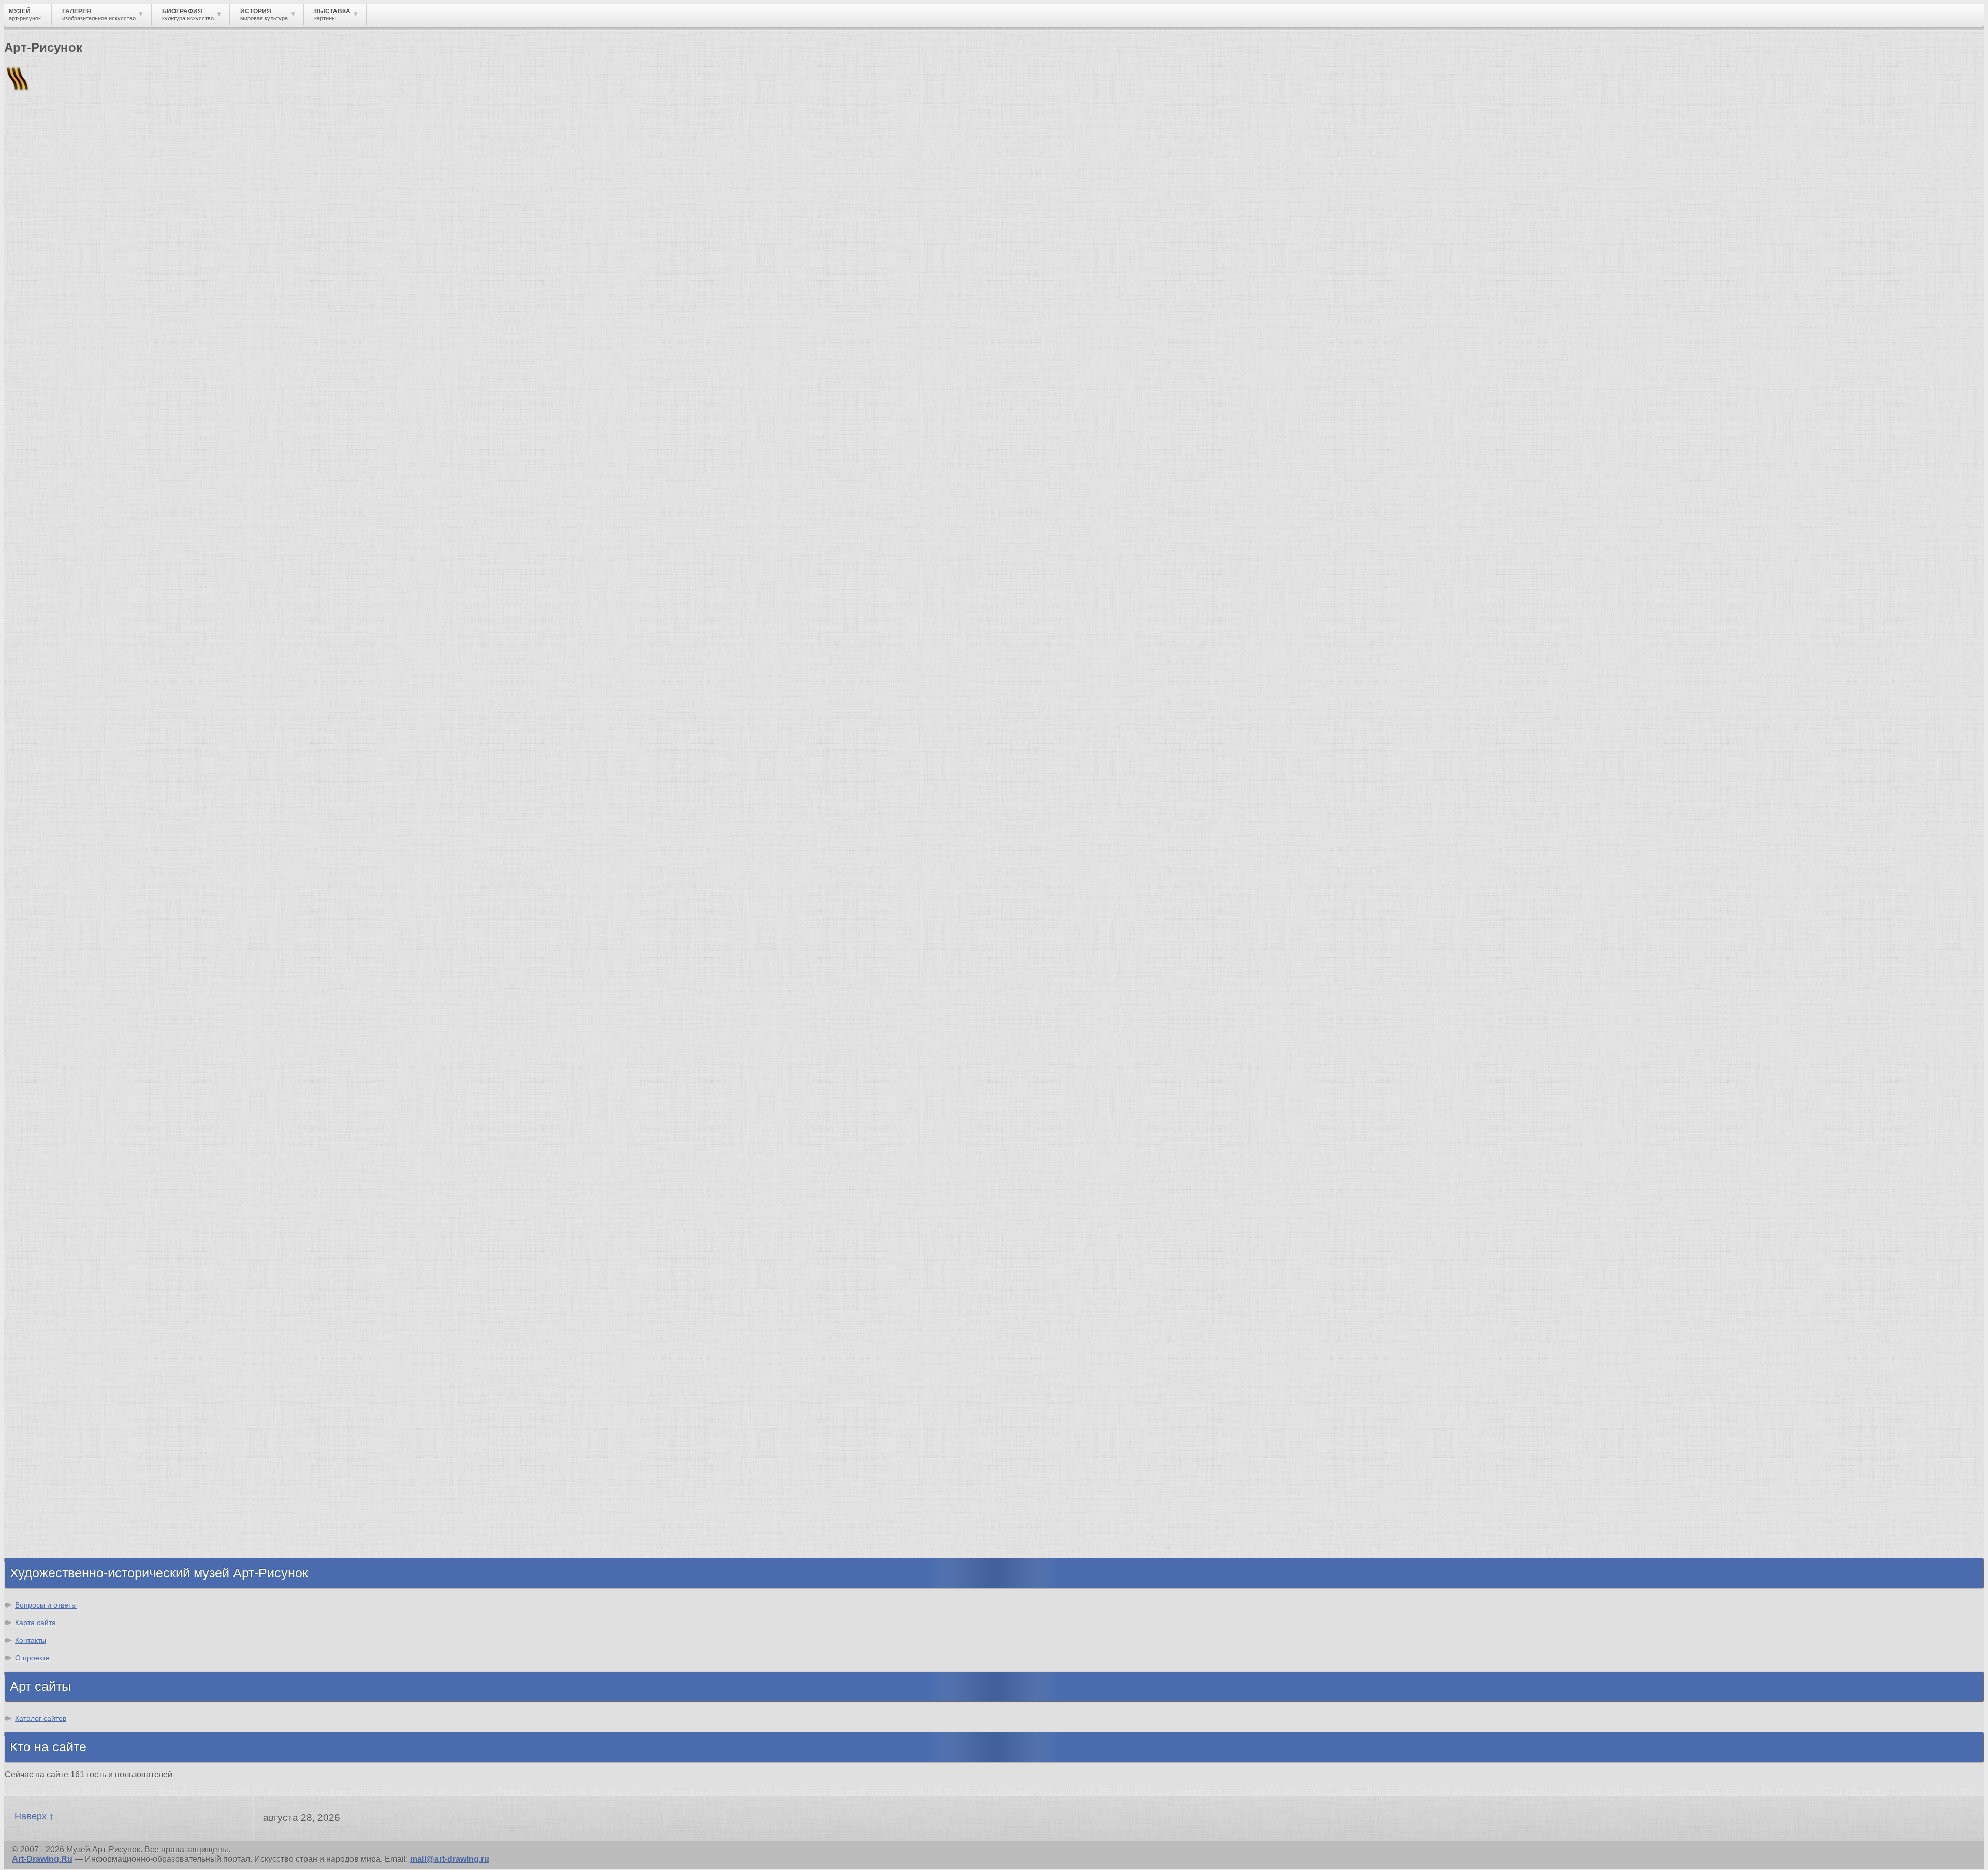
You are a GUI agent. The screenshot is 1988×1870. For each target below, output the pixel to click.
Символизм (50, 630)
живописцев (1889, 412)
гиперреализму (1576, 431)
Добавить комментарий (53, 484)
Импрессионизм (59, 611)
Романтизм (49, 593)
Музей (22, 178)
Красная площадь (62, 1126)
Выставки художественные (83, 1300)
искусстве (519, 375)
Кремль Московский (67, 1089)
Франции (1936, 394)
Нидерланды (52, 1492)
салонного (419, 422)
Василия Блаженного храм (81, 1182)
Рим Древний (53, 1418)
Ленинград (48, 1474)
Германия (45, 1511)
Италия (40, 1464)
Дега (1759, 394)
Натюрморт (49, 1319)
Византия (45, 1483)
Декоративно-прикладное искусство (101, 1282)
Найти (139, 135)
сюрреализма (974, 431)
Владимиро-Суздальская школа (91, 1070)
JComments (994, 493)
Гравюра (43, 1291)
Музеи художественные (75, 1338)
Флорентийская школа (72, 1052)
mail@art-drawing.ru (450, 1859)
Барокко (43, 583)
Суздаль (43, 1520)
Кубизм (41, 658)
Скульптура (50, 1272)
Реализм (43, 555)
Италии (337, 403)
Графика (43, 1244)
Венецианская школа (69, 1145)
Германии (260, 403)
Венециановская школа (74, 1173)
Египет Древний (59, 1446)
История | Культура (162, 502)
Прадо (39, 1154)
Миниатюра (49, 1356)
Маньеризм (49, 676)
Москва (41, 1436)
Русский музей (56, 1080)
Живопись (47, 1254)
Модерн (41, 620)
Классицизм (50, 574)
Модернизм (49, 648)
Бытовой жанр (56, 1328)
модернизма (806, 431)
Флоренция (49, 1502)
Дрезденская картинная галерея (92, 1117)
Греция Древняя (59, 1455)
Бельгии (55, 403)
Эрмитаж (44, 1108)
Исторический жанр (66, 1347)
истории (434, 403)
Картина (42, 1365)
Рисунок (43, 1235)
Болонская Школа (63, 1164)
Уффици (43, 1136)
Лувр (36, 1098)
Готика (39, 639)
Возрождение (54, 565)
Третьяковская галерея (73, 1061)
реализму (431, 412)
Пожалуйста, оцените (46, 331)
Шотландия (49, 1548)
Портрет (43, 1310)
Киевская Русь (56, 1427)
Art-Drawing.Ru (42, 1859)
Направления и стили (99, 178)
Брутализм (48, 686)
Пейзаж (41, 1263)
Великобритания (60, 1539)
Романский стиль (62, 602)
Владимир (47, 1530)
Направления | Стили (112, 512)
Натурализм (54, 262)
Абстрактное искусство (74, 667)
